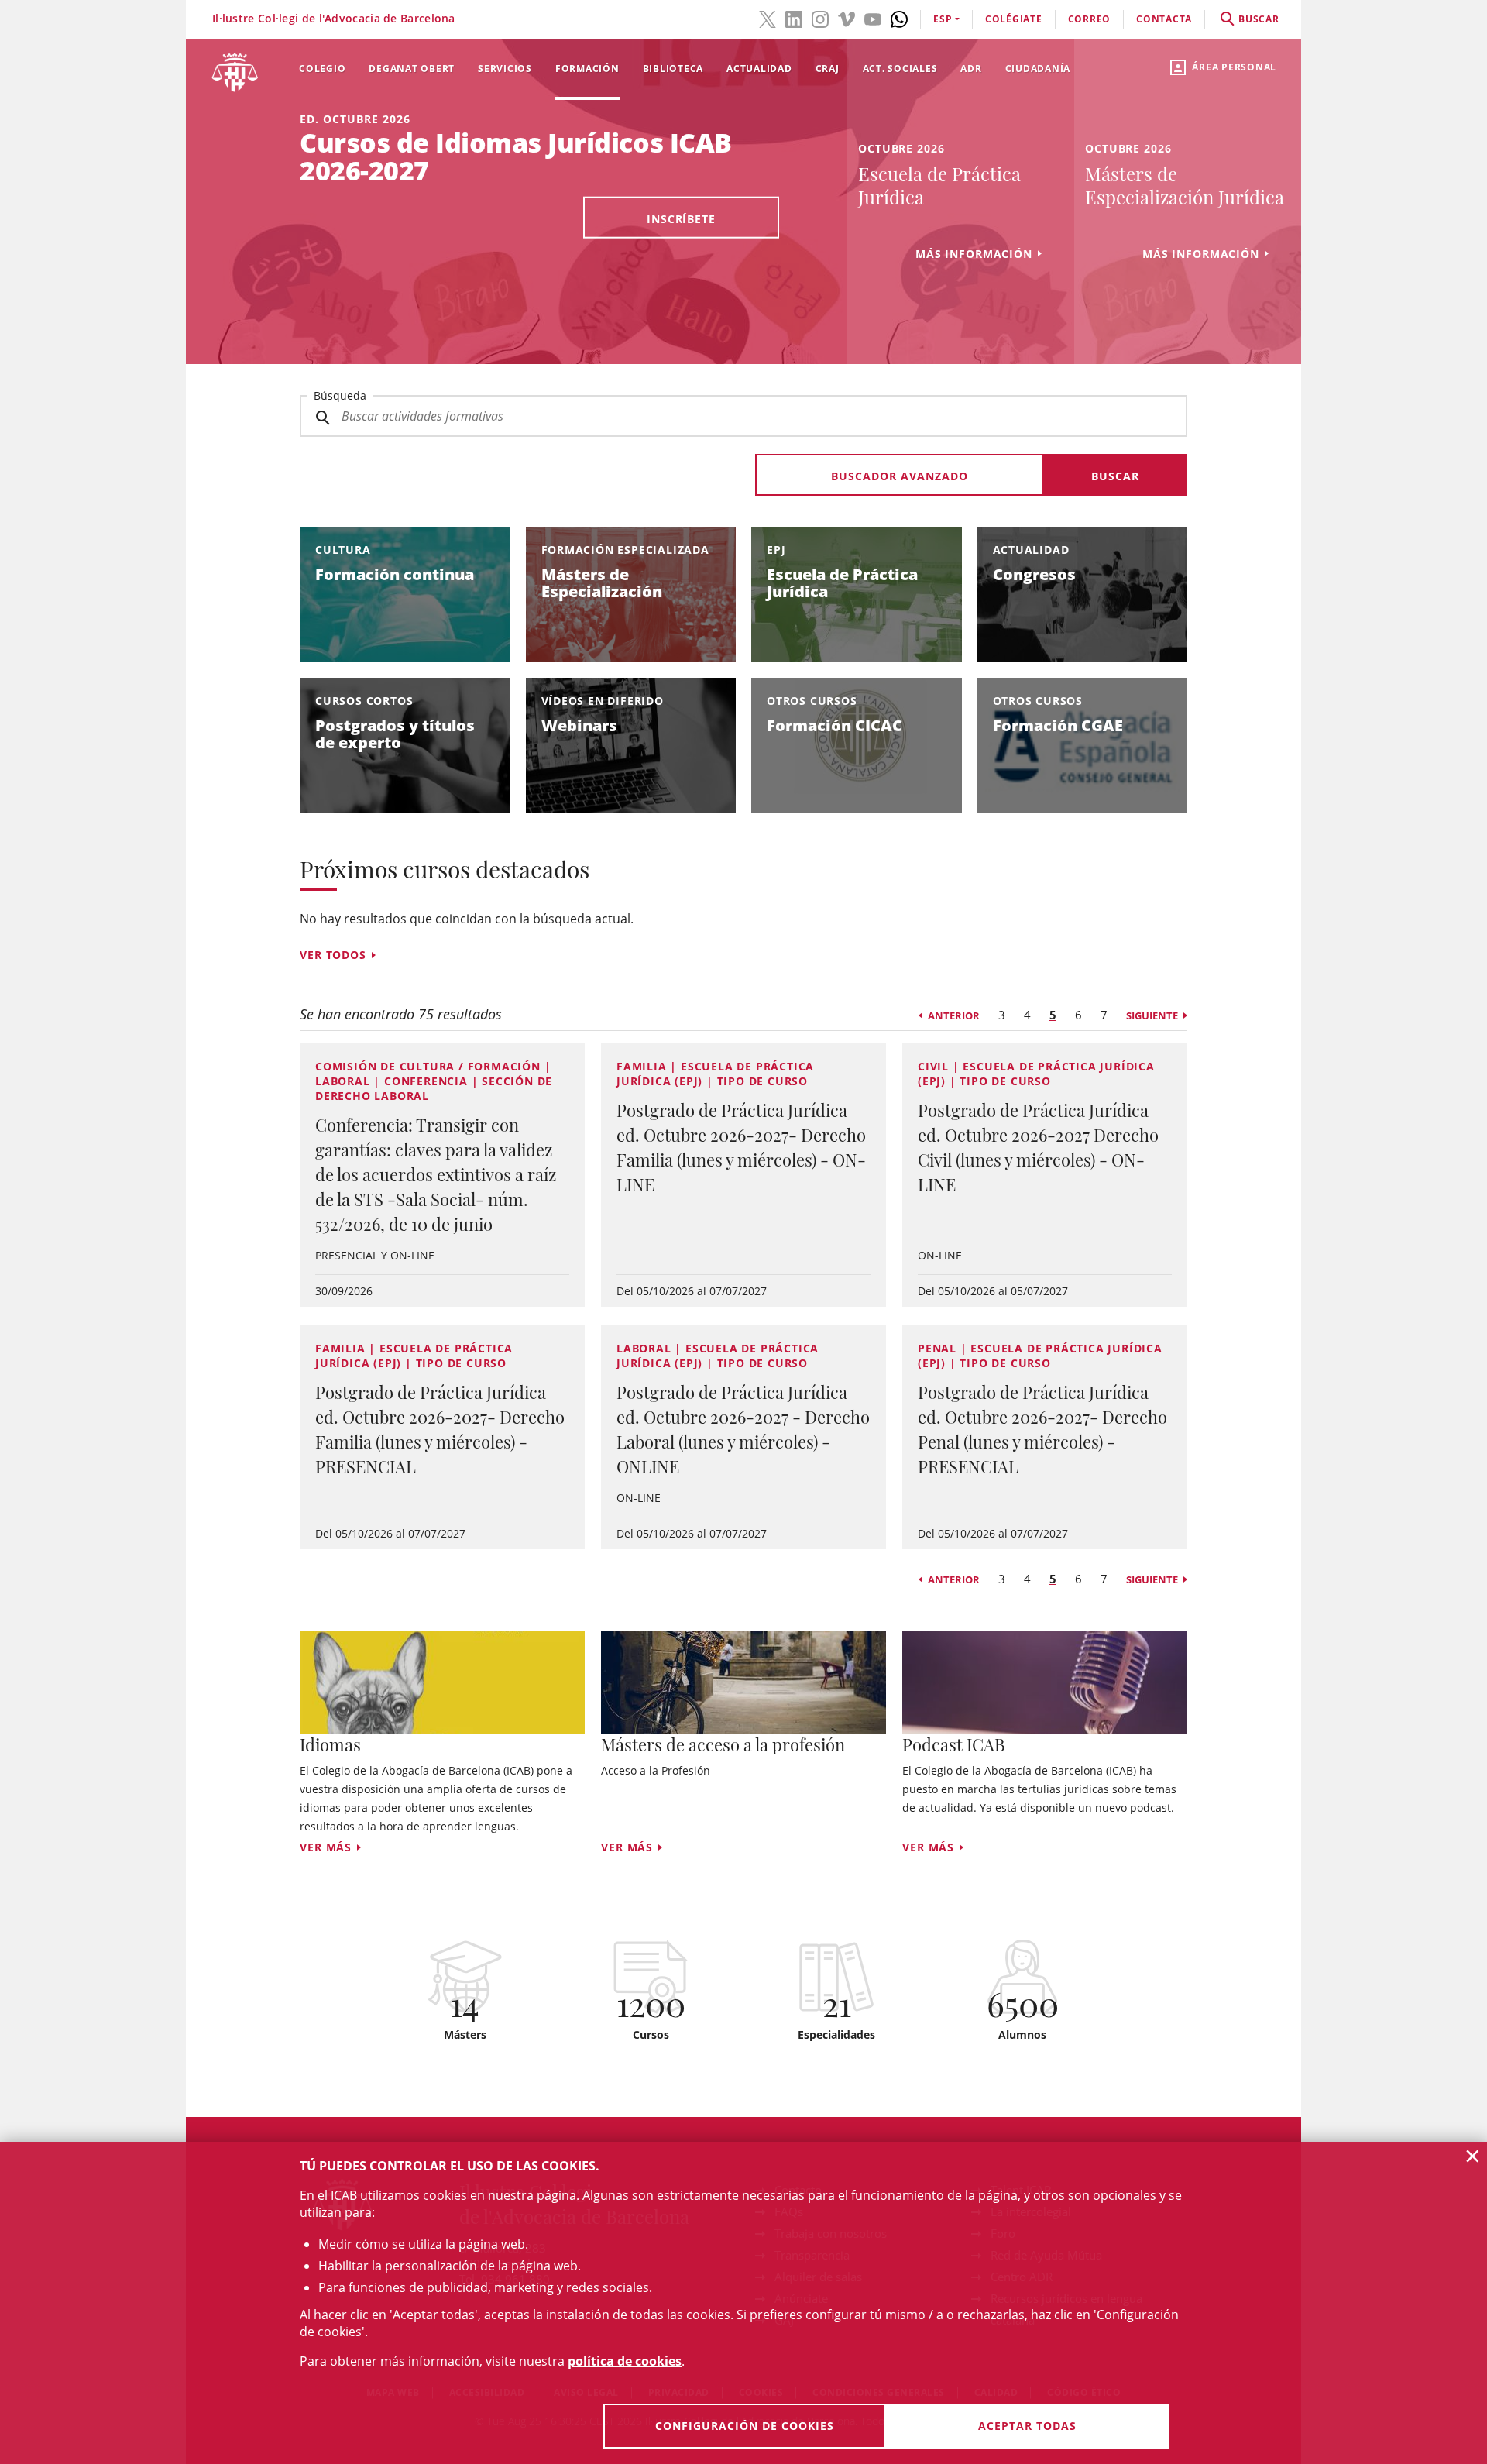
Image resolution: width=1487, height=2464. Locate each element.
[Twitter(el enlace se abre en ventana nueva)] (768, 18)
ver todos (333, 955)
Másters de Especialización (602, 583)
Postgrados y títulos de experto (395, 734)
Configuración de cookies (745, 2426)
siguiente (1152, 1015)
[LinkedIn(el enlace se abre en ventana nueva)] (794, 18)
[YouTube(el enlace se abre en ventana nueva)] (873, 18)
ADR (971, 69)
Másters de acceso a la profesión (723, 1744)
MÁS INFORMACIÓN (974, 254)
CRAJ (828, 69)
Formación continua (395, 574)
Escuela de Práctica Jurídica (842, 583)
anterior (954, 1015)
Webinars (579, 725)
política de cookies (625, 2361)
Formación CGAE (1058, 725)
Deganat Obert (412, 69)
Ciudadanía (1038, 69)
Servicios (505, 69)
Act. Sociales (900, 69)
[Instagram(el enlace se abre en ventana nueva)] (820, 18)
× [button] (1473, 2156)
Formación (587, 69)
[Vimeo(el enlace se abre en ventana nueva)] (847, 18)
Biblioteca (673, 69)
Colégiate (1014, 19)
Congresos (1034, 574)
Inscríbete (681, 219)
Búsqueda (340, 395)
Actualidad (759, 69)
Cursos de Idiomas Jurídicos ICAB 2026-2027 (516, 156)
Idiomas (330, 1744)
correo (1090, 19)
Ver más (326, 1847)
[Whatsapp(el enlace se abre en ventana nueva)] (899, 18)
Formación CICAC (835, 725)
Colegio (322, 69)
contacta (1164, 19)
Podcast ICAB (954, 1744)
